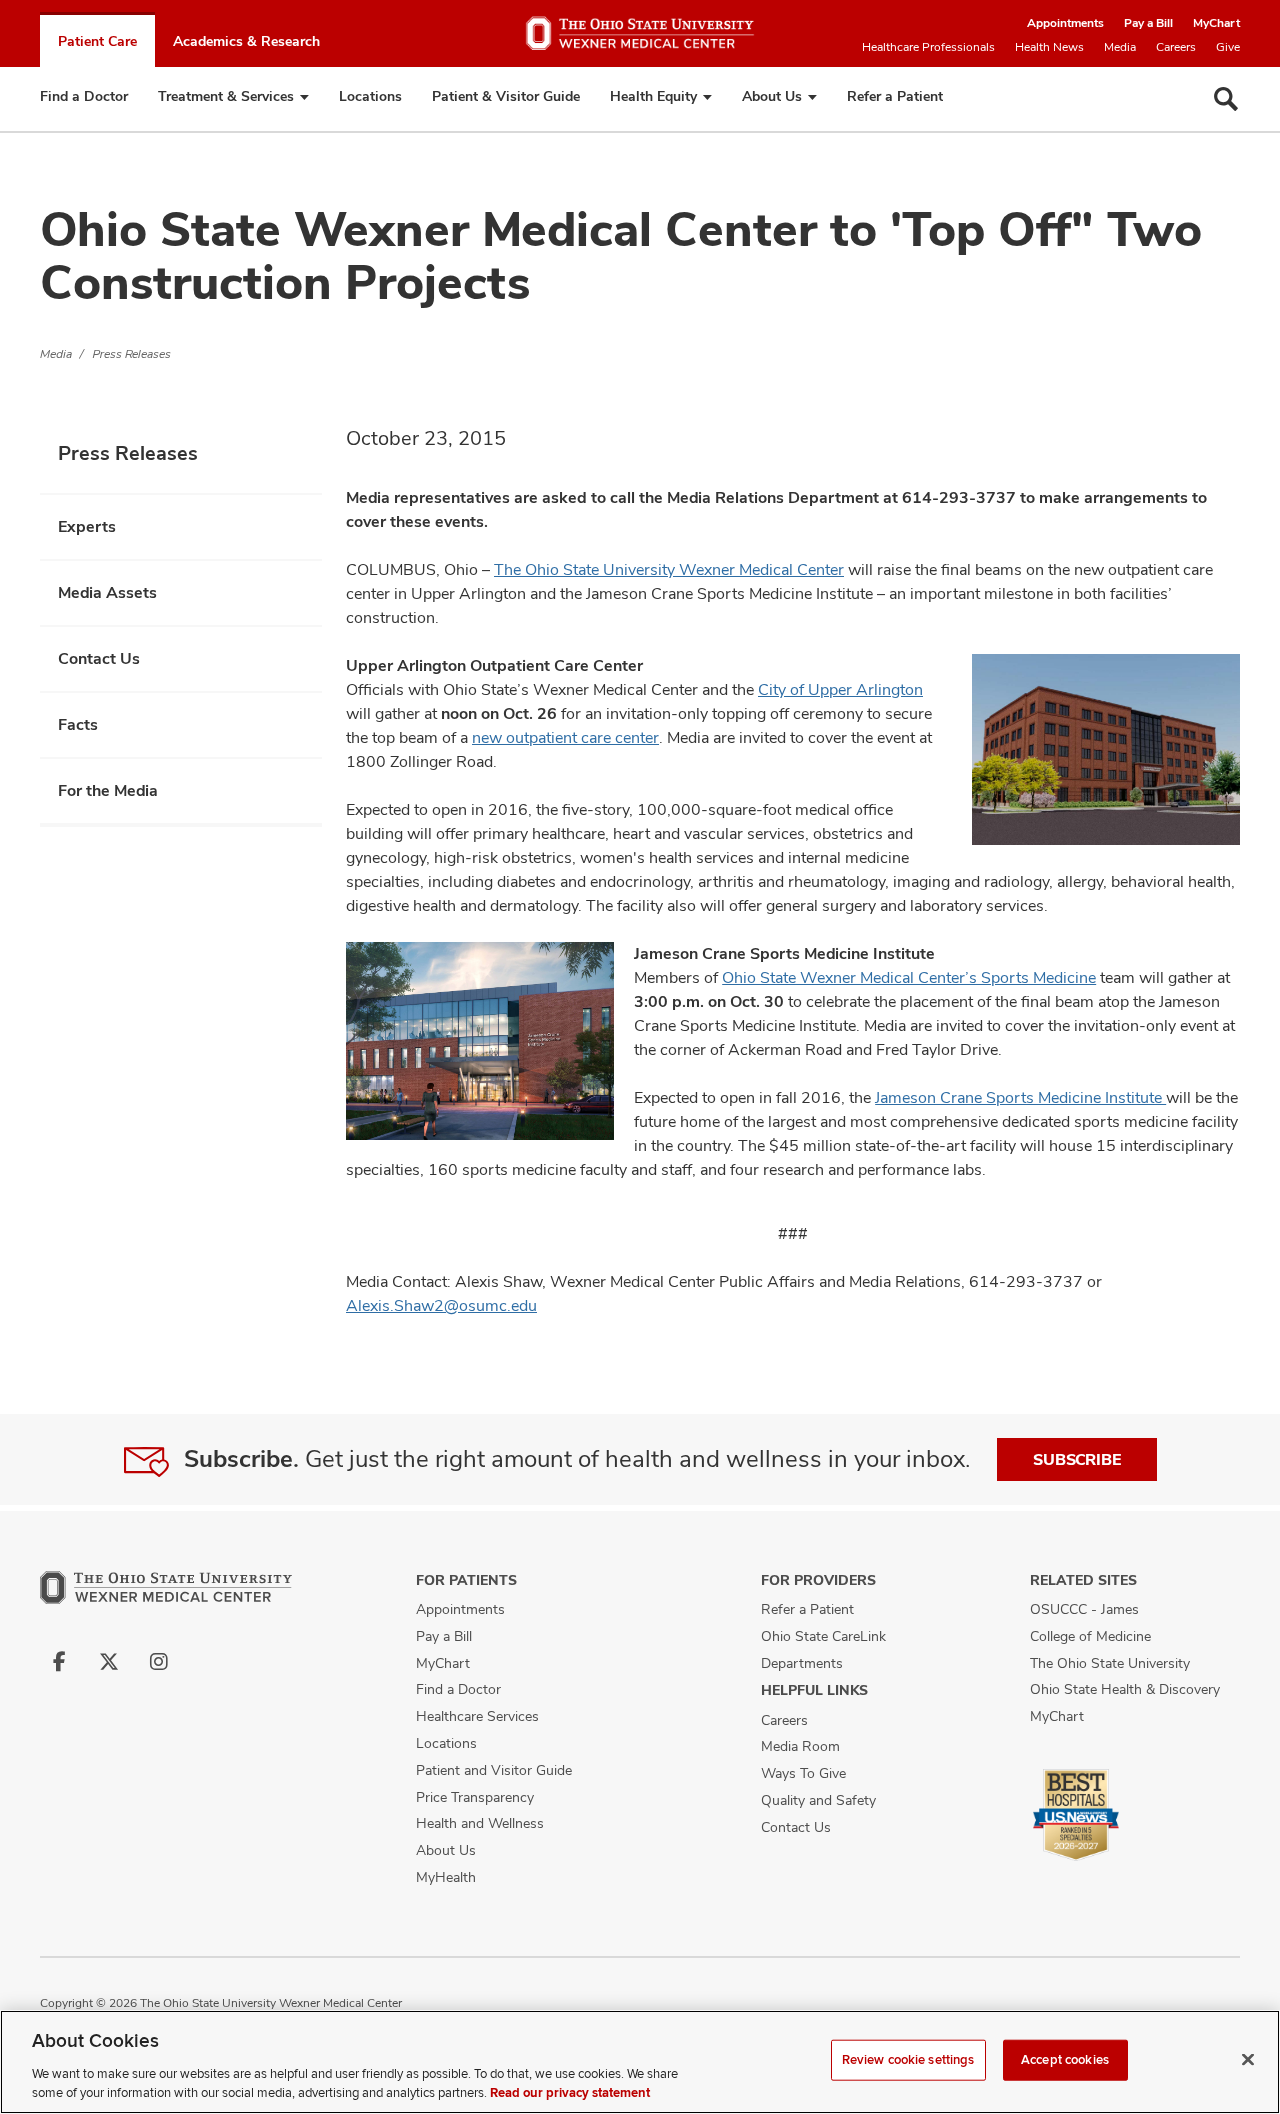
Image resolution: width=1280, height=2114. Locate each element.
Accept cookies (1065, 2060)
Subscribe (1077, 1459)
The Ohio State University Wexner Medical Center (669, 569)
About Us (772, 96)
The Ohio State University (1110, 1663)
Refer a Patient (895, 96)
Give (1228, 47)
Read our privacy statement (570, 2093)
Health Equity (653, 96)
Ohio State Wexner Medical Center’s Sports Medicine (909, 977)
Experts (87, 526)
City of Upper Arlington (840, 689)
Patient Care (97, 41)
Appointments (1065, 23)
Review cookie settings (908, 2060)
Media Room (800, 1746)
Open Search (1226, 99)
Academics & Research (246, 41)
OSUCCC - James (1084, 1609)
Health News (1049, 47)
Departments (802, 1663)
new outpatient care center (565, 737)
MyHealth (446, 1877)
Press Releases (132, 354)
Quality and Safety (818, 1800)
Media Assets (107, 592)
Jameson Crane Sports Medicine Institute (1020, 1097)
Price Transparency (475, 1797)
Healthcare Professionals (928, 47)
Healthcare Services (477, 1716)
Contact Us (99, 658)
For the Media (108, 790)
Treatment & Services (226, 96)
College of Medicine (1090, 1636)
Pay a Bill (1148, 23)
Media (1120, 47)
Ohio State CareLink (823, 1636)
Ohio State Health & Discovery (1125, 1689)
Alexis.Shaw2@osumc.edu (441, 1305)
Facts (78, 724)
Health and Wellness (480, 1823)
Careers (1176, 47)
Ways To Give (803, 1773)
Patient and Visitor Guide (494, 1770)
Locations (370, 96)
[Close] (1248, 2060)
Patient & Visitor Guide (506, 96)
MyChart (1216, 23)
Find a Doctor (84, 96)
